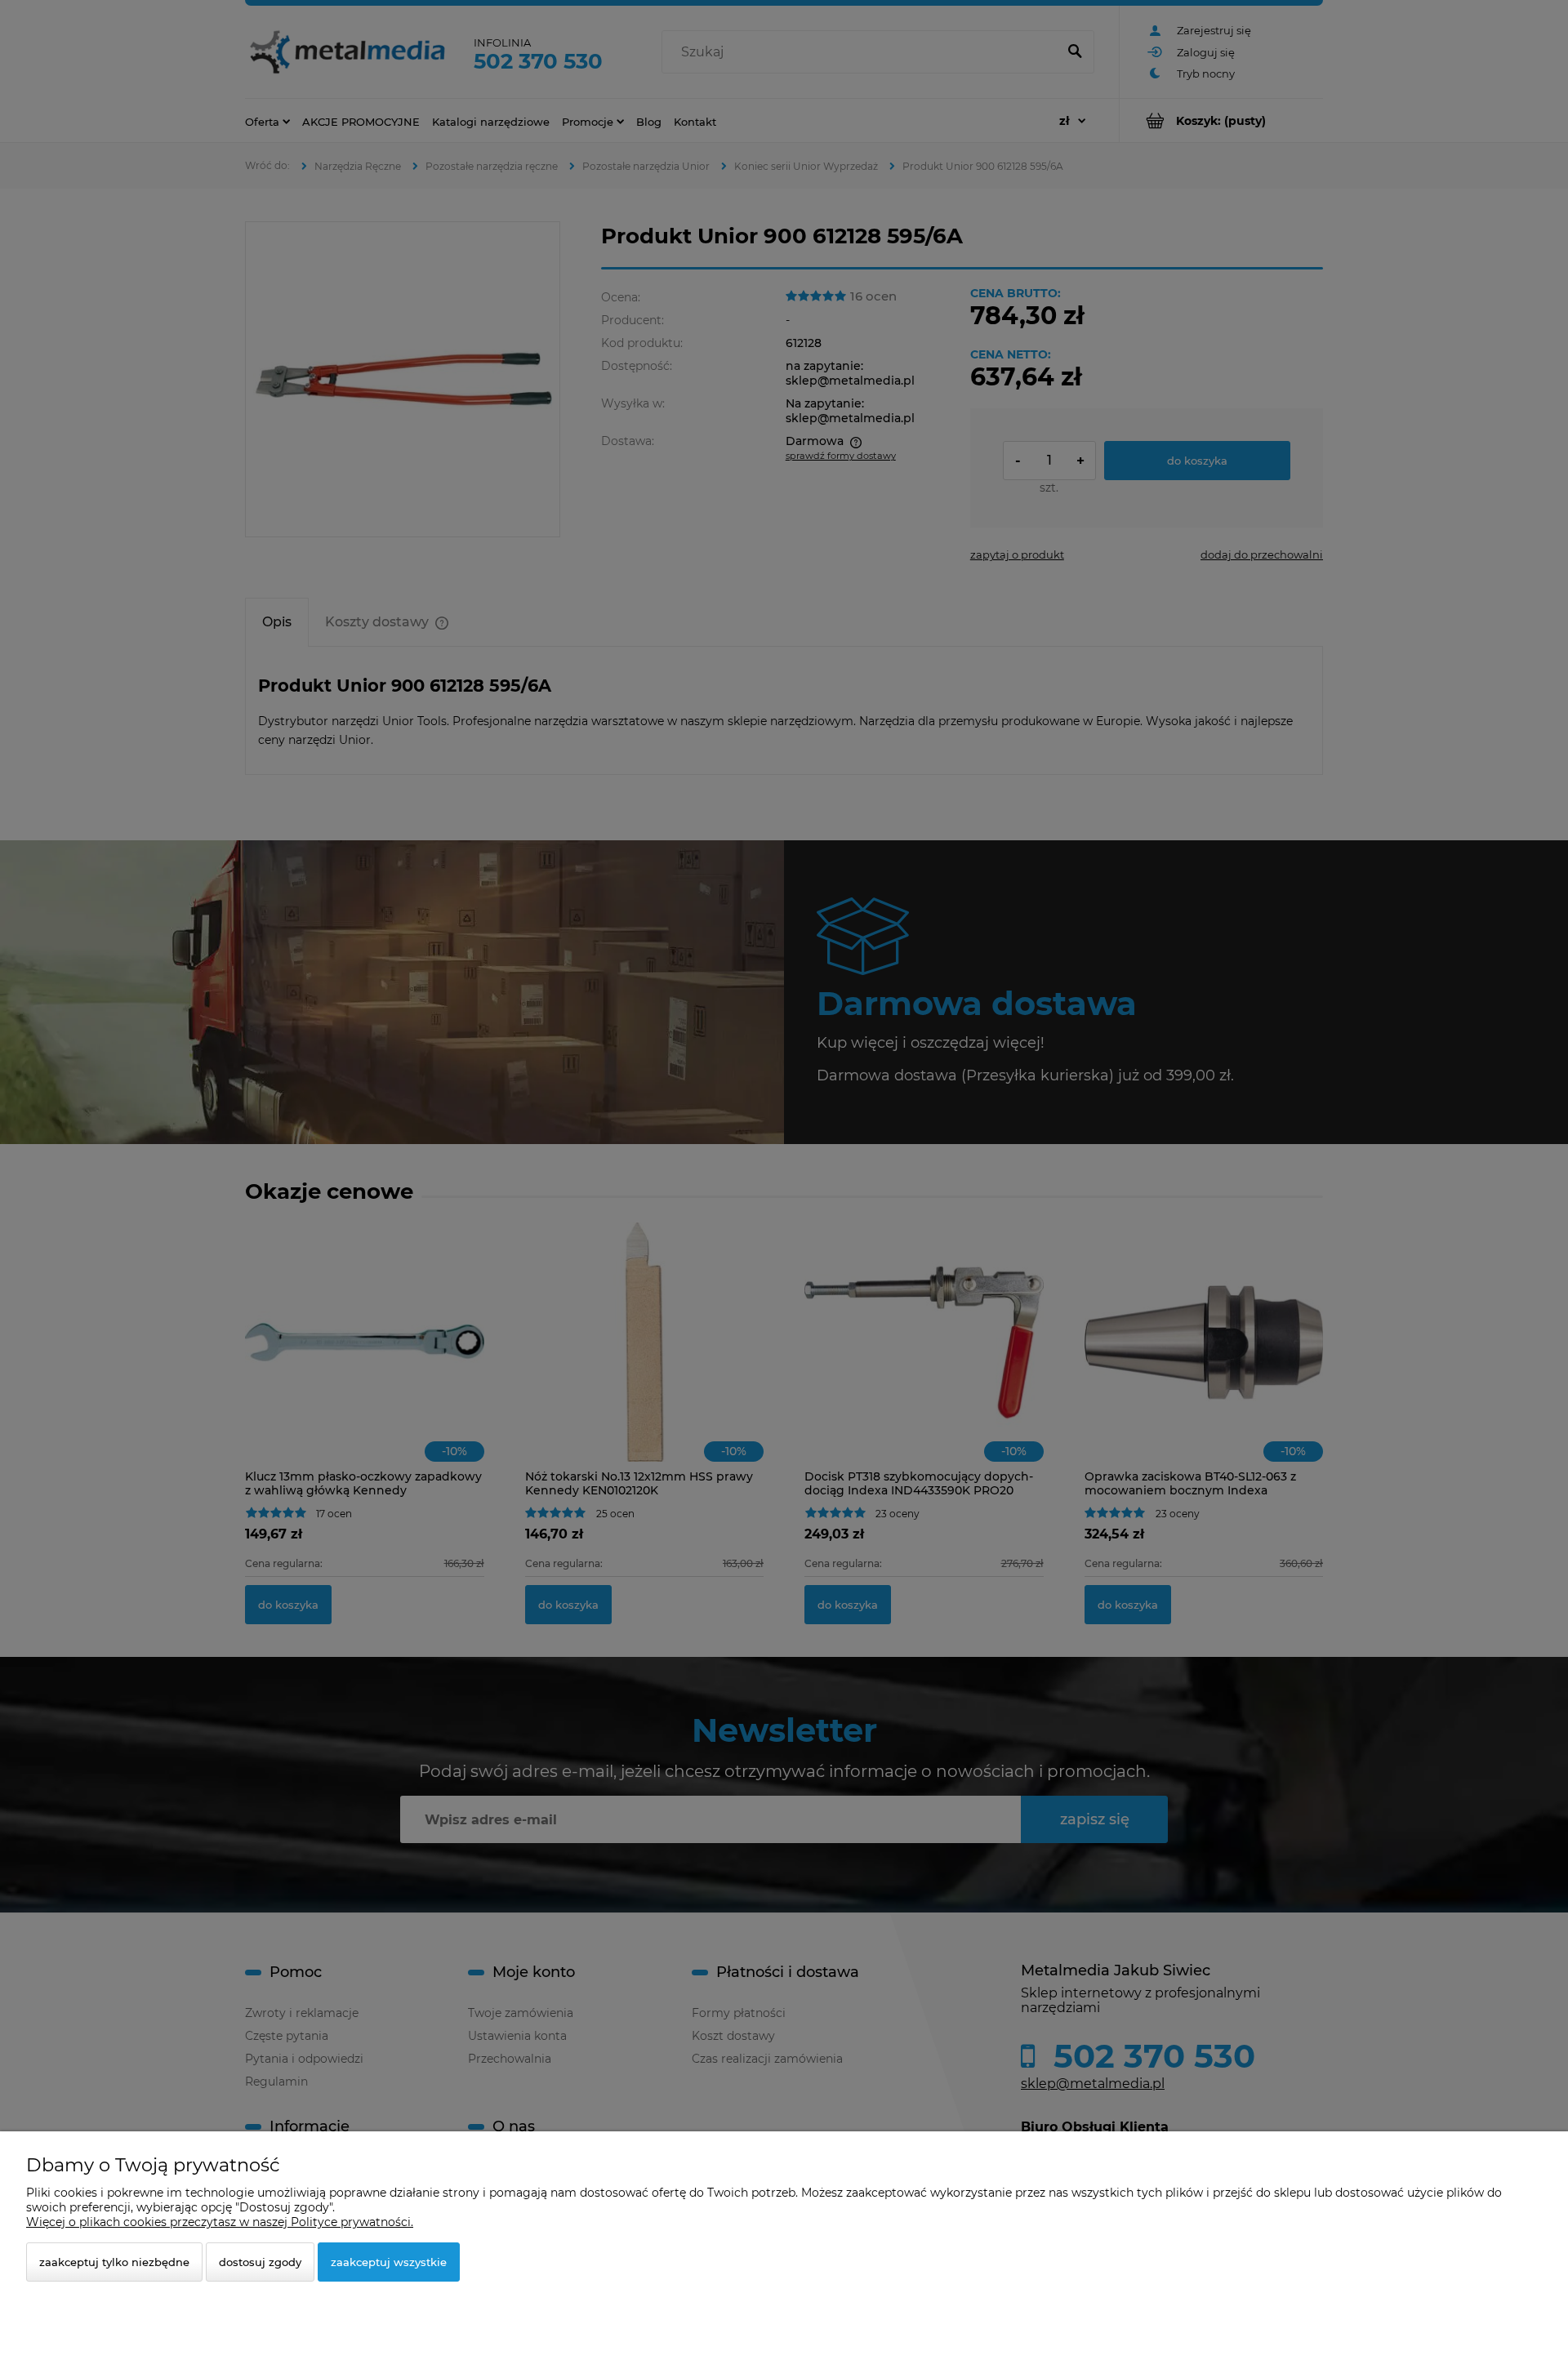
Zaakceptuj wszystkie (389, 2262)
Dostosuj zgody (260, 2262)
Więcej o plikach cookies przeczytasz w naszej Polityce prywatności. (220, 2222)
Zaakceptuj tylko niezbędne (114, 2262)
